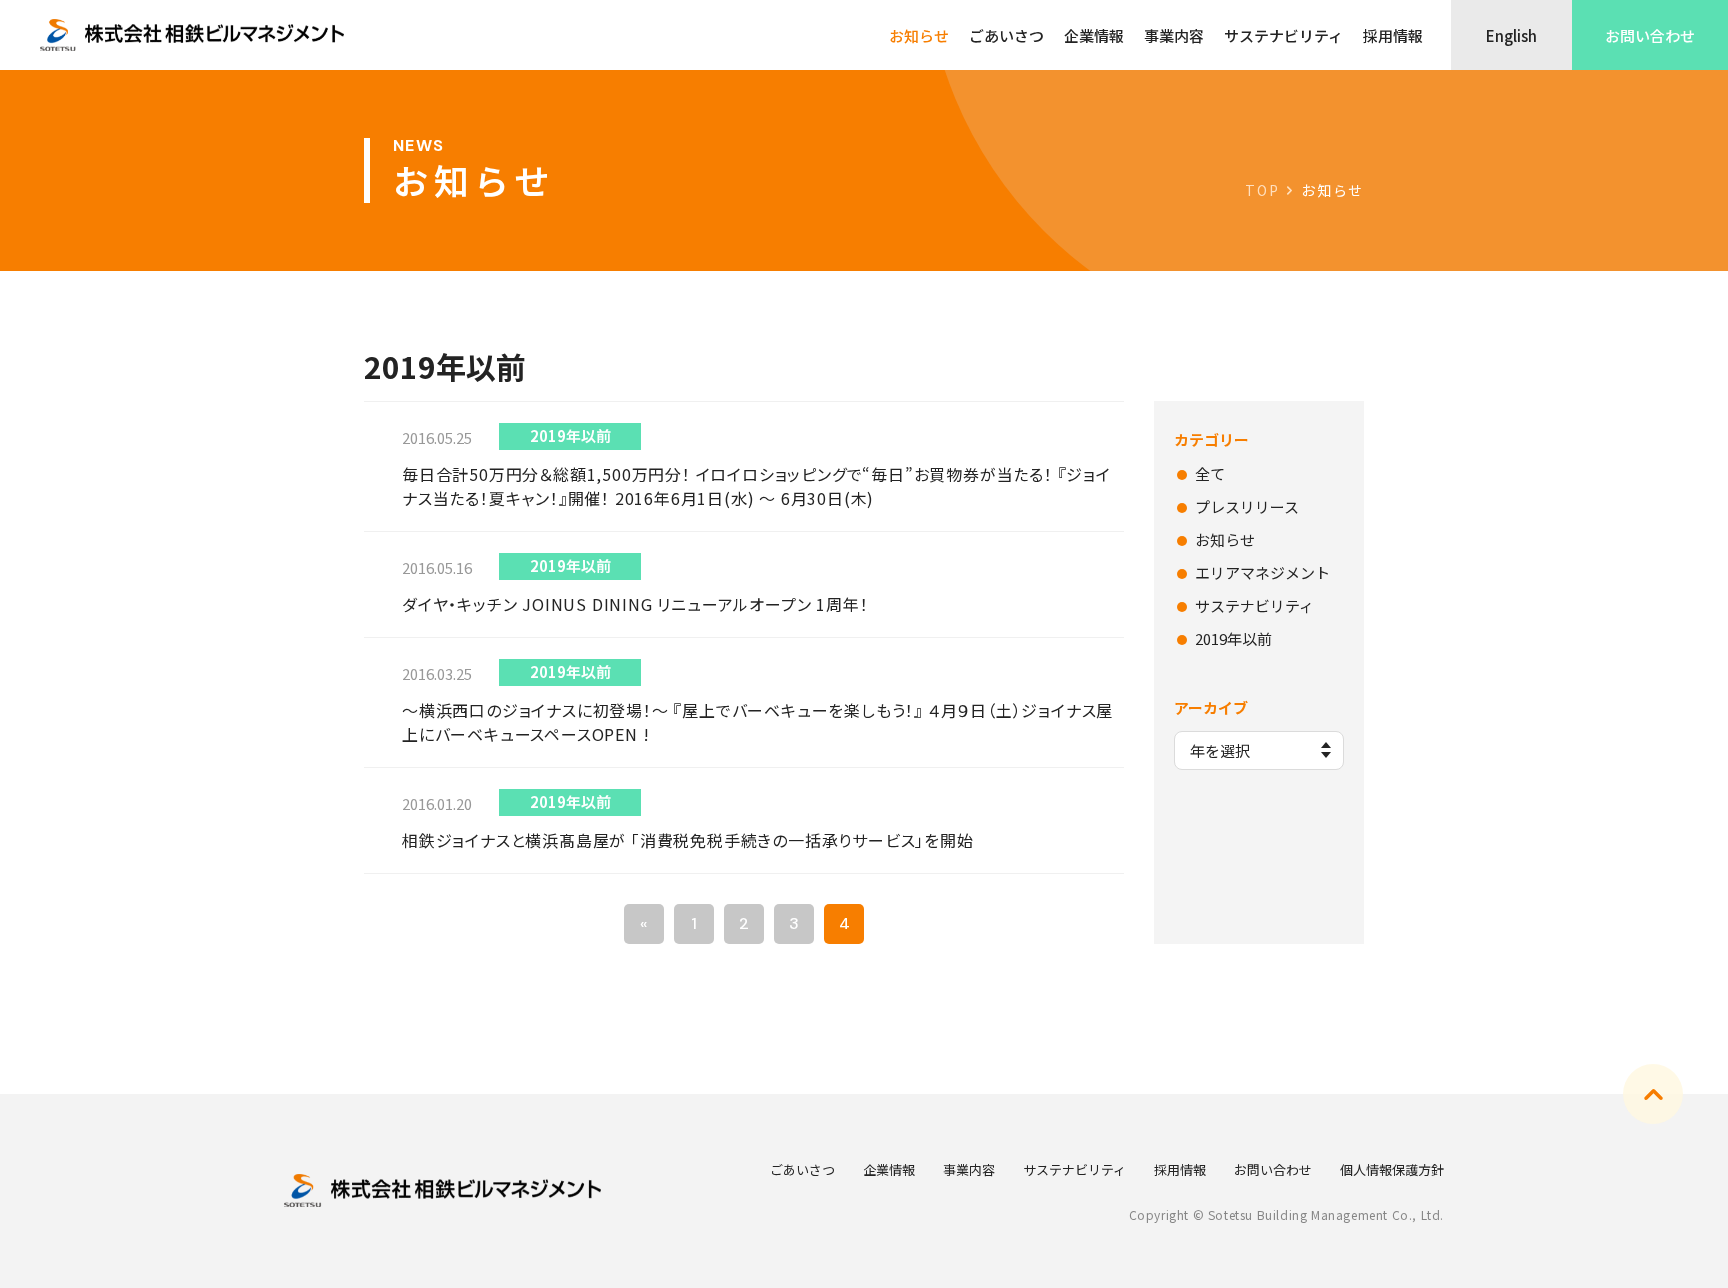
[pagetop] (1653, 1094)
